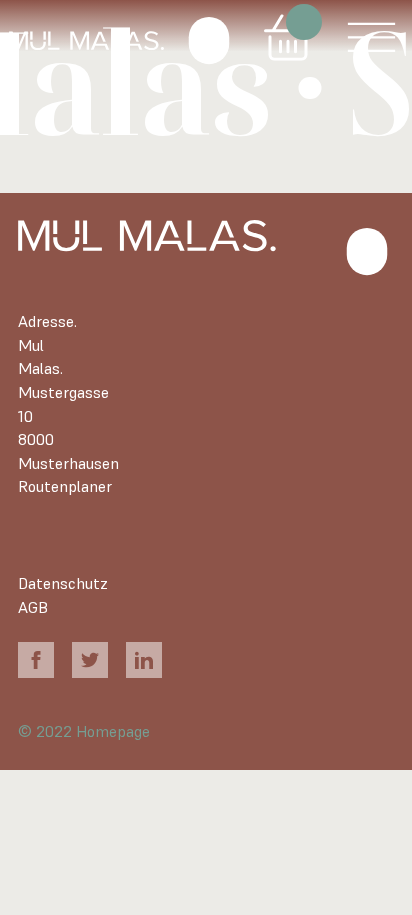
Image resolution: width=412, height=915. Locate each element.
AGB (33, 607)
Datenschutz (63, 583)
